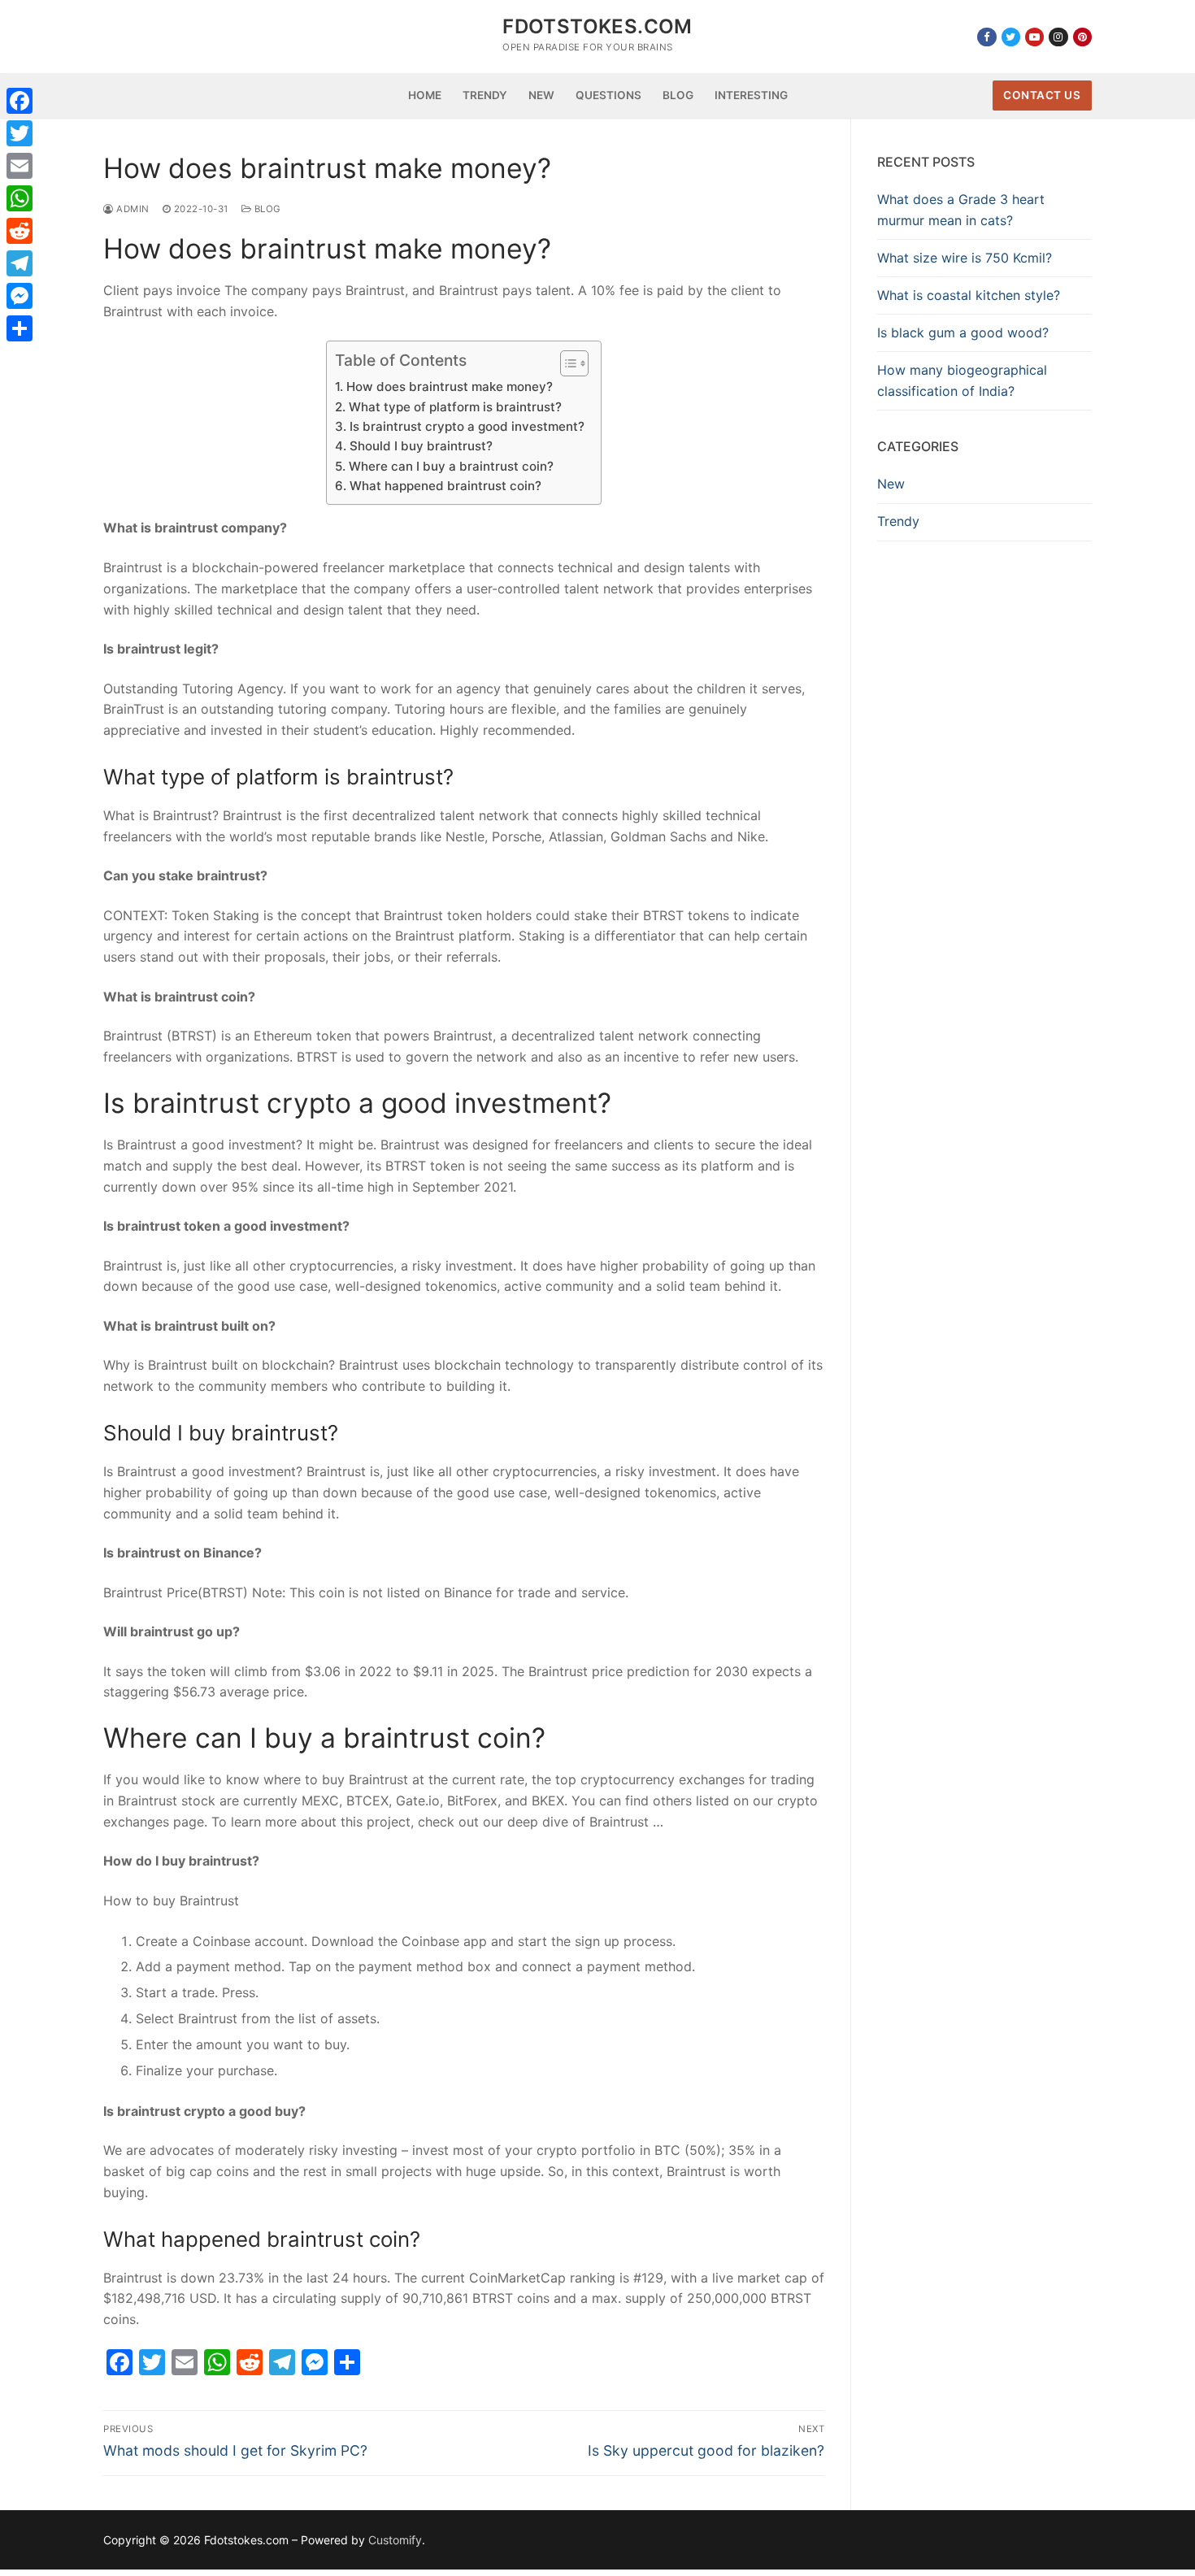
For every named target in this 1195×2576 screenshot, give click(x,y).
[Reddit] (20, 231)
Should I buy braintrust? (421, 446)
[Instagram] (1058, 37)
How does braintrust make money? (449, 387)
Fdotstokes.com (597, 26)
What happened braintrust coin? (445, 486)
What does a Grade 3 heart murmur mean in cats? (961, 210)
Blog (266, 209)
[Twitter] (1011, 37)
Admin (132, 209)
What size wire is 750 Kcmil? (965, 258)
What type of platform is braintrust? (455, 407)
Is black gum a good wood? (963, 332)
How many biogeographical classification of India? (962, 380)
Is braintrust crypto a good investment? (467, 426)
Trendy (898, 521)
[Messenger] (20, 296)
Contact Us (1042, 95)
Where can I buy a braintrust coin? (451, 466)
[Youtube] (1034, 37)
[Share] (20, 328)
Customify (395, 2540)
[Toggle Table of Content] (566, 363)
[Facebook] (986, 37)
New (891, 484)
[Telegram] (20, 263)
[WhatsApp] (20, 198)
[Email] (20, 166)
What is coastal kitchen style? (969, 295)
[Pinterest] (1082, 37)
